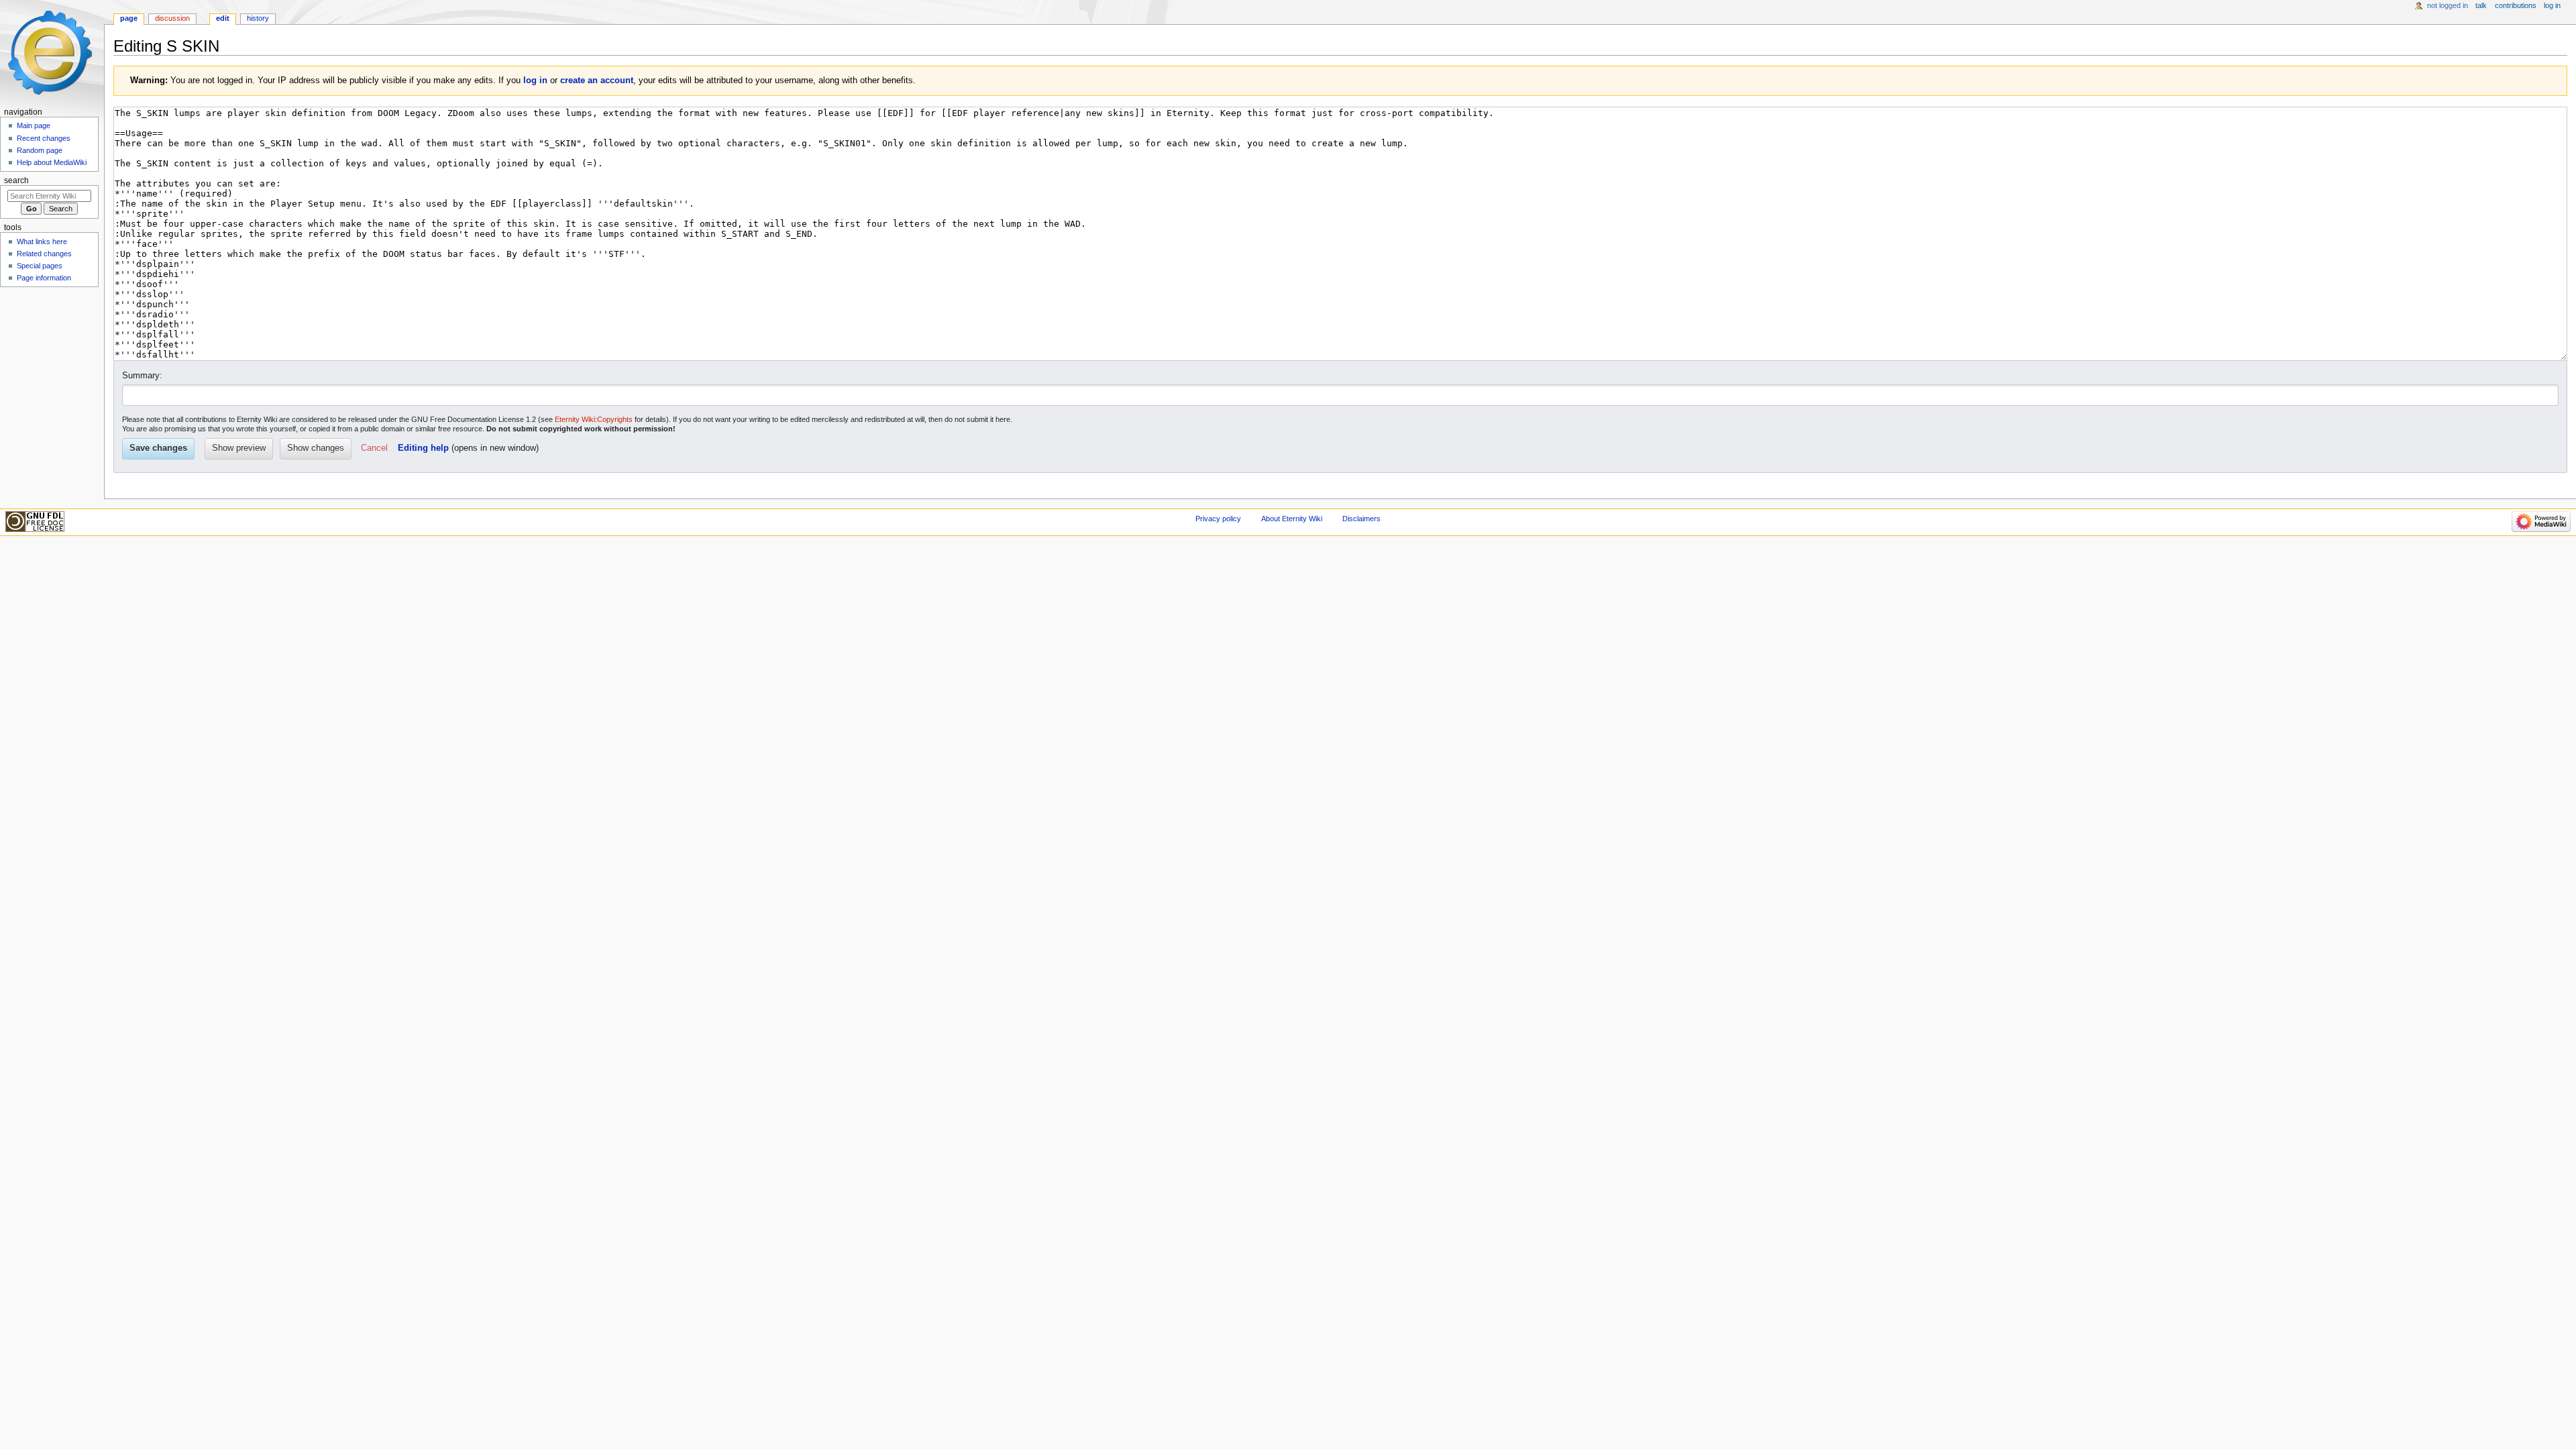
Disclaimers (1361, 519)
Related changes (44, 254)
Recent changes (44, 138)
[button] (374, 449)
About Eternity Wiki (1292, 519)
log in (535, 80)
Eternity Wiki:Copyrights (594, 419)
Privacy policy (1218, 519)
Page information (44, 278)
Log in (2552, 5)
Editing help (423, 448)
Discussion (172, 18)
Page (129, 18)
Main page (34, 125)
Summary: (142, 376)
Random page (40, 150)
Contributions (2516, 5)
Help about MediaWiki (52, 162)
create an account (597, 80)
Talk (2481, 5)
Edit (223, 18)
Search (16, 180)
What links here (42, 241)
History (258, 18)
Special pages (40, 266)
